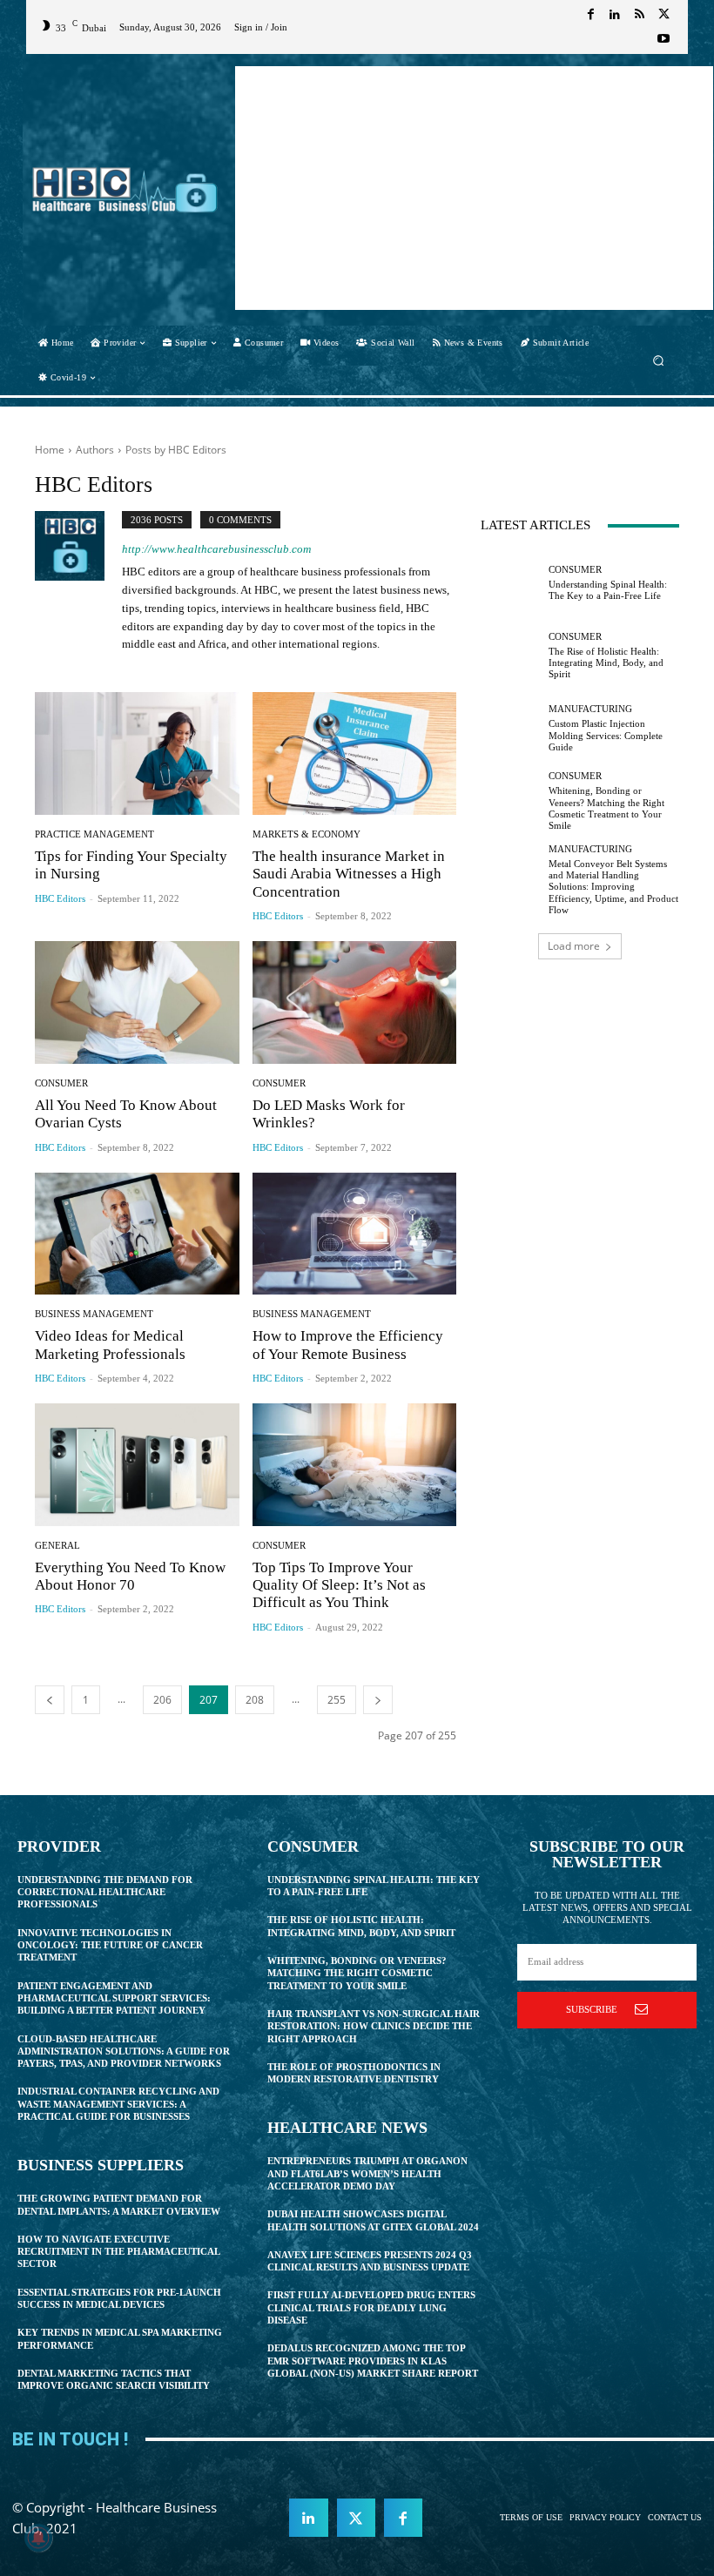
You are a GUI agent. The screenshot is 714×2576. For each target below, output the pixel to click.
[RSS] (639, 15)
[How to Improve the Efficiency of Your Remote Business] (355, 1234)
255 (337, 1700)
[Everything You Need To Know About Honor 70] (137, 1465)
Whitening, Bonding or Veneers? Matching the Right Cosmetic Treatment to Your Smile (357, 1973)
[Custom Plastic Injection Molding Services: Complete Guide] (510, 729)
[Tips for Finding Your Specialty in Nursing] (137, 753)
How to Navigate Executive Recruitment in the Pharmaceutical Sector (119, 2252)
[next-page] (378, 1700)
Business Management (94, 1314)
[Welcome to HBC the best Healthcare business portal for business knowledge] (125, 190)
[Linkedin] (615, 15)
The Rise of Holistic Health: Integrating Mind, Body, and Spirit (606, 662)
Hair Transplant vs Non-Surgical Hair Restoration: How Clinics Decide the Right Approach (374, 2026)
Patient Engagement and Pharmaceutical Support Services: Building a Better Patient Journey (114, 1998)
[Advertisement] (474, 188)
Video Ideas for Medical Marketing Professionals (110, 1345)
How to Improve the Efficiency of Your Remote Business (348, 1345)
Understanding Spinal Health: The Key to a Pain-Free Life (608, 590)
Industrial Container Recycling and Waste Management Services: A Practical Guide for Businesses (118, 2104)
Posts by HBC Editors (176, 450)
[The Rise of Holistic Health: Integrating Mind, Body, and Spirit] (510, 656)
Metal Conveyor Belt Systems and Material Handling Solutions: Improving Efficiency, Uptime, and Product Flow (613, 887)
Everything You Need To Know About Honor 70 (130, 1576)
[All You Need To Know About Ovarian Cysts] (137, 1002)
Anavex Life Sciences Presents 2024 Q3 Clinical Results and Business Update (370, 2261)
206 (162, 1700)
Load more (574, 946)
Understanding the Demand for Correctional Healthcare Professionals (105, 1892)
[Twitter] (663, 15)
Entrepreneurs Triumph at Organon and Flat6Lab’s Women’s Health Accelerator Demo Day (367, 2173)
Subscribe (592, 2009)
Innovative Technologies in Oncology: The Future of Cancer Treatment (110, 1945)
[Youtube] (663, 39)
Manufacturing (590, 709)
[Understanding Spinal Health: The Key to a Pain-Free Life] (510, 583)
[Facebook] (590, 15)
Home (50, 450)
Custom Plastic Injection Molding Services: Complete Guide (606, 735)
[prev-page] (50, 1700)
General (57, 1546)
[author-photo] (78, 584)
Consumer (61, 1083)
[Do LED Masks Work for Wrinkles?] (355, 1002)
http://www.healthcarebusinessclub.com (216, 549)
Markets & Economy (306, 834)
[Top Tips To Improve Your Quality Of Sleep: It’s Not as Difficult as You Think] (355, 1465)
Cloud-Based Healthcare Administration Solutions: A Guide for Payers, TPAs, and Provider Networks (124, 2051)
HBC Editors (60, 898)
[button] (659, 360)
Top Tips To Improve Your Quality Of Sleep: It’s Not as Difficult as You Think (339, 1585)
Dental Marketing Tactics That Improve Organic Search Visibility (114, 2379)
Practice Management (94, 834)
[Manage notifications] (38, 2538)
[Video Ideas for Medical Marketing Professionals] (137, 1234)
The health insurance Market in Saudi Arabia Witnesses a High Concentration (349, 874)
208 (255, 1700)
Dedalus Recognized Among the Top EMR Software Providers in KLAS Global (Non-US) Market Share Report (373, 2361)
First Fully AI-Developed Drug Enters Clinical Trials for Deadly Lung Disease (371, 2307)
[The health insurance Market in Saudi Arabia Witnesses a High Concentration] (355, 753)
